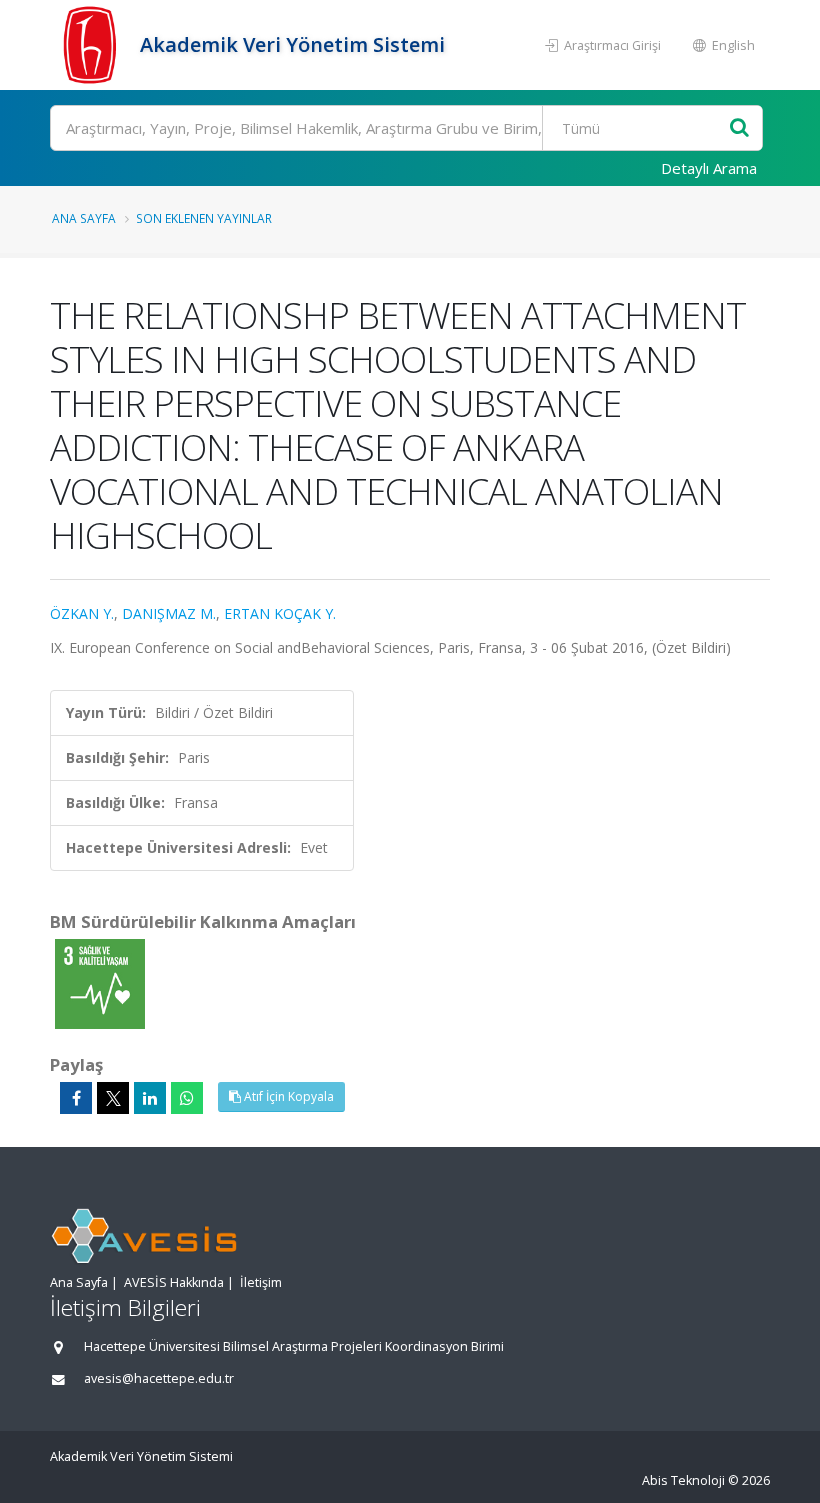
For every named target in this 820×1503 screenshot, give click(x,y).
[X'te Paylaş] (113, 1098)
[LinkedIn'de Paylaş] (150, 1098)
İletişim (261, 1282)
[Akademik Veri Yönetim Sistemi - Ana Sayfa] (92, 45)
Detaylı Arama (709, 168)
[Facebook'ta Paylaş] (76, 1098)
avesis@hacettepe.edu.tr (159, 1378)
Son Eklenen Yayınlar (204, 218)
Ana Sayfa (84, 218)
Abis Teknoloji (683, 1480)
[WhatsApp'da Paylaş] (187, 1098)
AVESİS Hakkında (174, 1282)
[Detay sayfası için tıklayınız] (100, 982)
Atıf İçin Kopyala (287, 1096)
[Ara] (739, 128)
